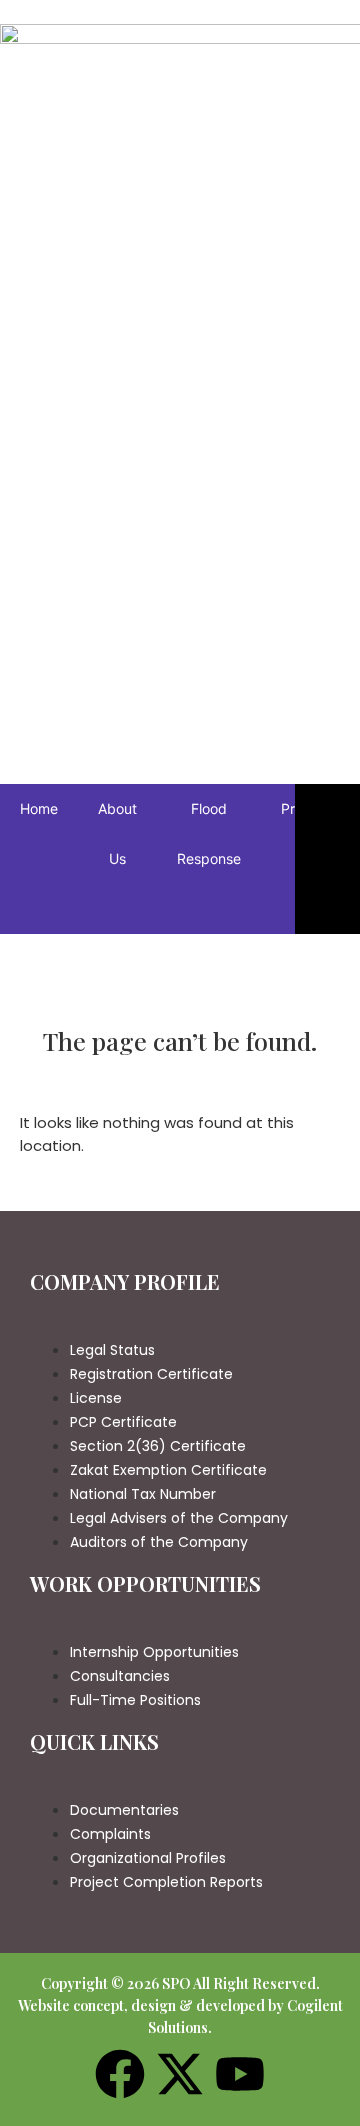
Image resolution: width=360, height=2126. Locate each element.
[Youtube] (240, 2077)
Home (39, 808)
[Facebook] (120, 2077)
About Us (117, 833)
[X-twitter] (180, 2077)
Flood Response (209, 833)
